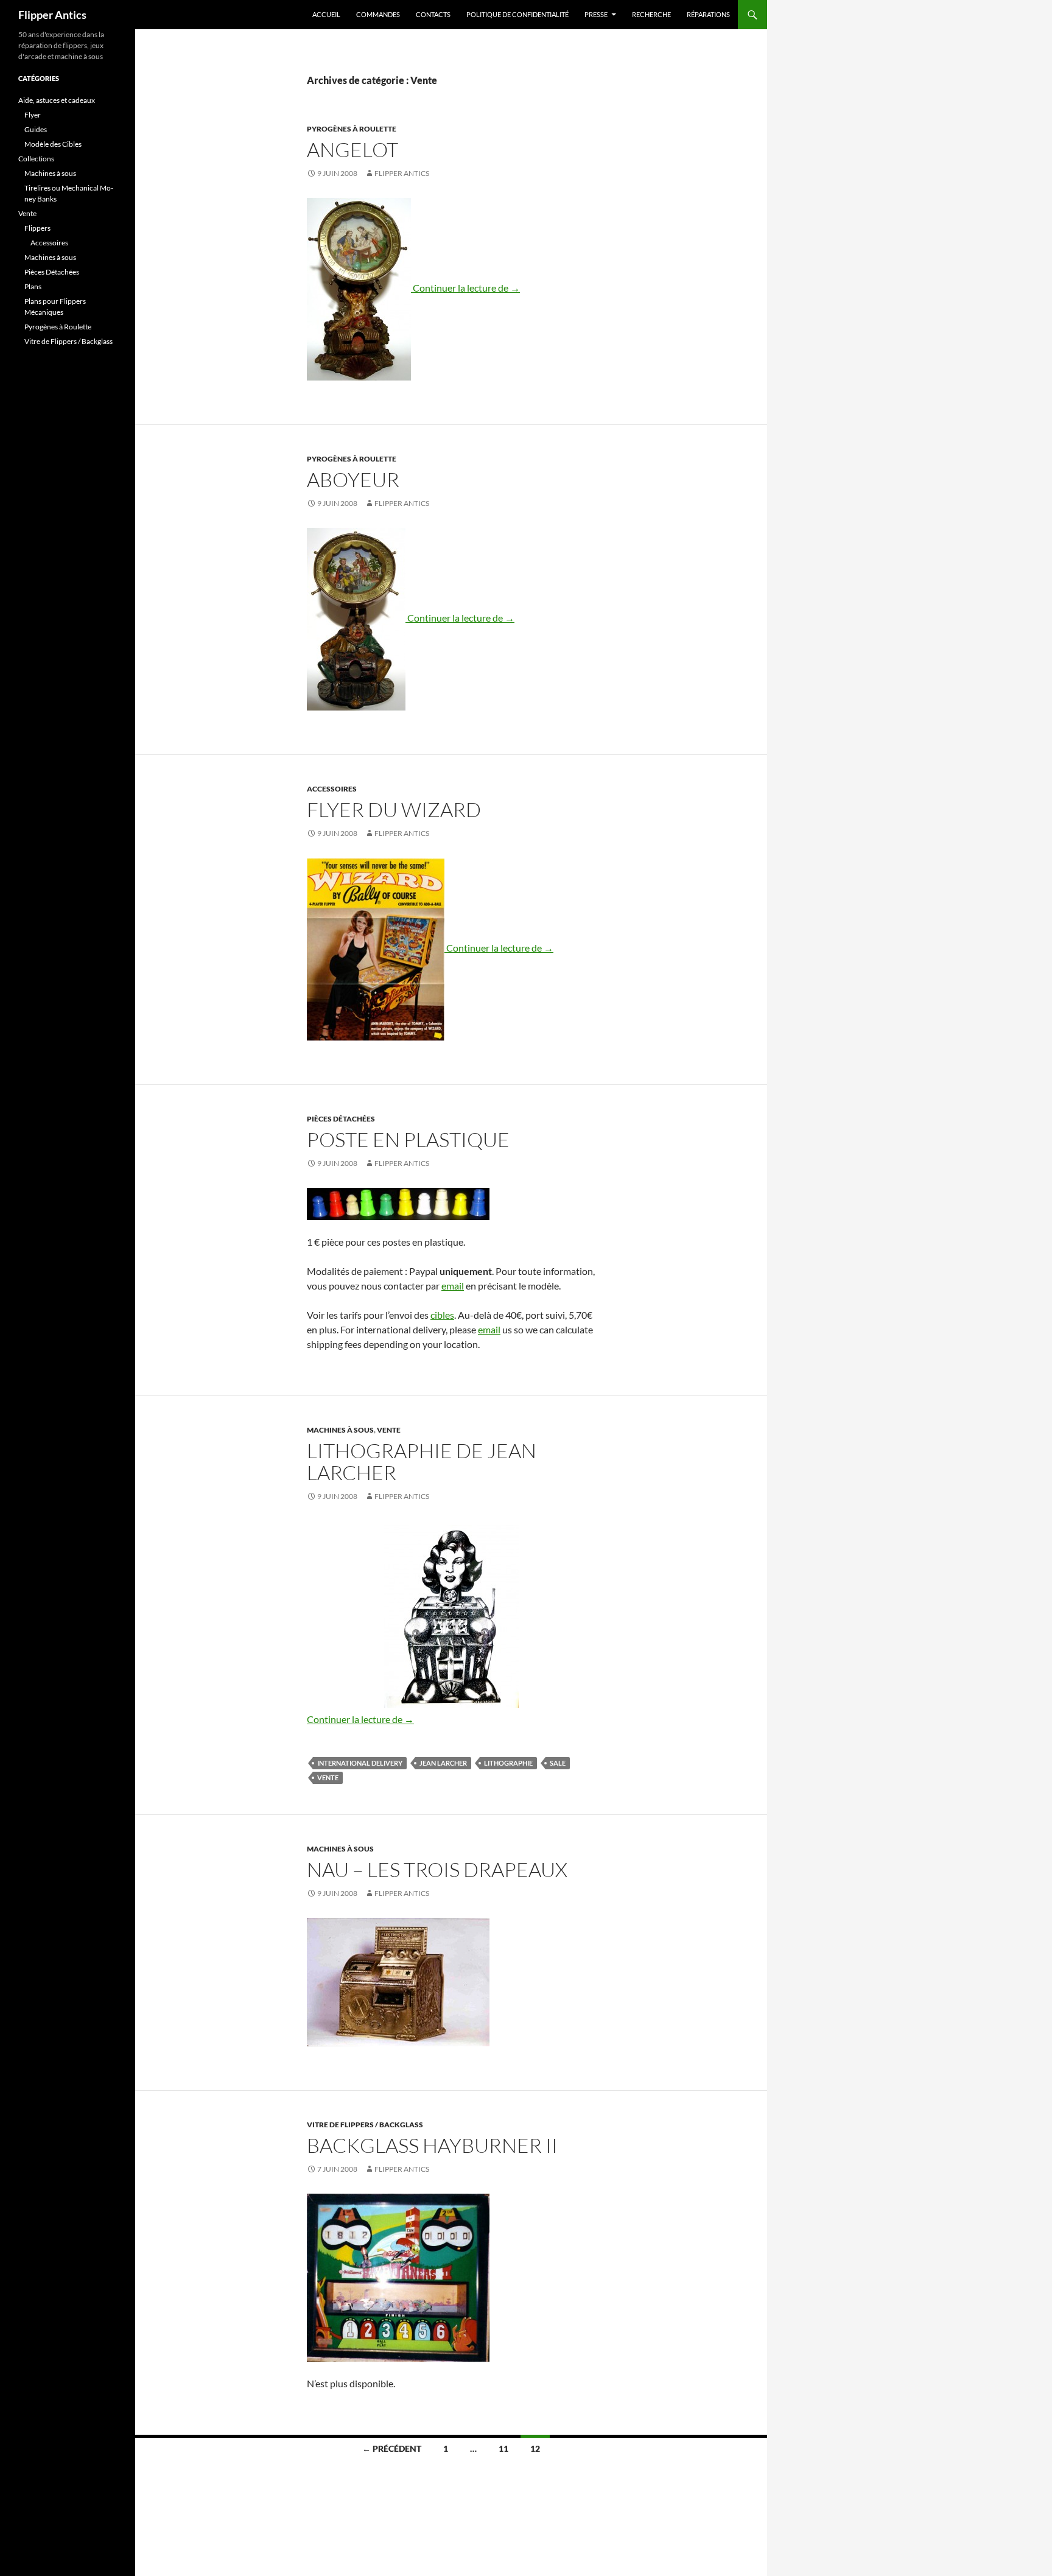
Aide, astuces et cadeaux (57, 100)
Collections (36, 159)
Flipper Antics (52, 15)
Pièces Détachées (341, 1119)
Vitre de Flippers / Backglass (365, 2125)
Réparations (708, 14)
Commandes (378, 14)
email (453, 1286)
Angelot (352, 149)
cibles (442, 1315)
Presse (596, 14)
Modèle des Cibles (53, 144)
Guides (36, 129)
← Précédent (392, 2448)
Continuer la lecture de (466, 288)
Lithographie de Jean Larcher (422, 1462)
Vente (389, 1430)
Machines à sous (340, 1430)
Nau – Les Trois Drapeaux (437, 1869)
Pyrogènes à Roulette (352, 129)
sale (558, 1763)
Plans (33, 286)
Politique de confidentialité (517, 14)
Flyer (33, 115)
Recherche (651, 14)
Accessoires (332, 789)
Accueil (326, 14)
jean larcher (443, 1763)
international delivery (360, 1763)
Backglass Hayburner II (432, 2145)
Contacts (433, 14)
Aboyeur (353, 479)
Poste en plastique (408, 1139)
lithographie (508, 1763)
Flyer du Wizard (394, 809)
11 (503, 2448)
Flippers (37, 228)
